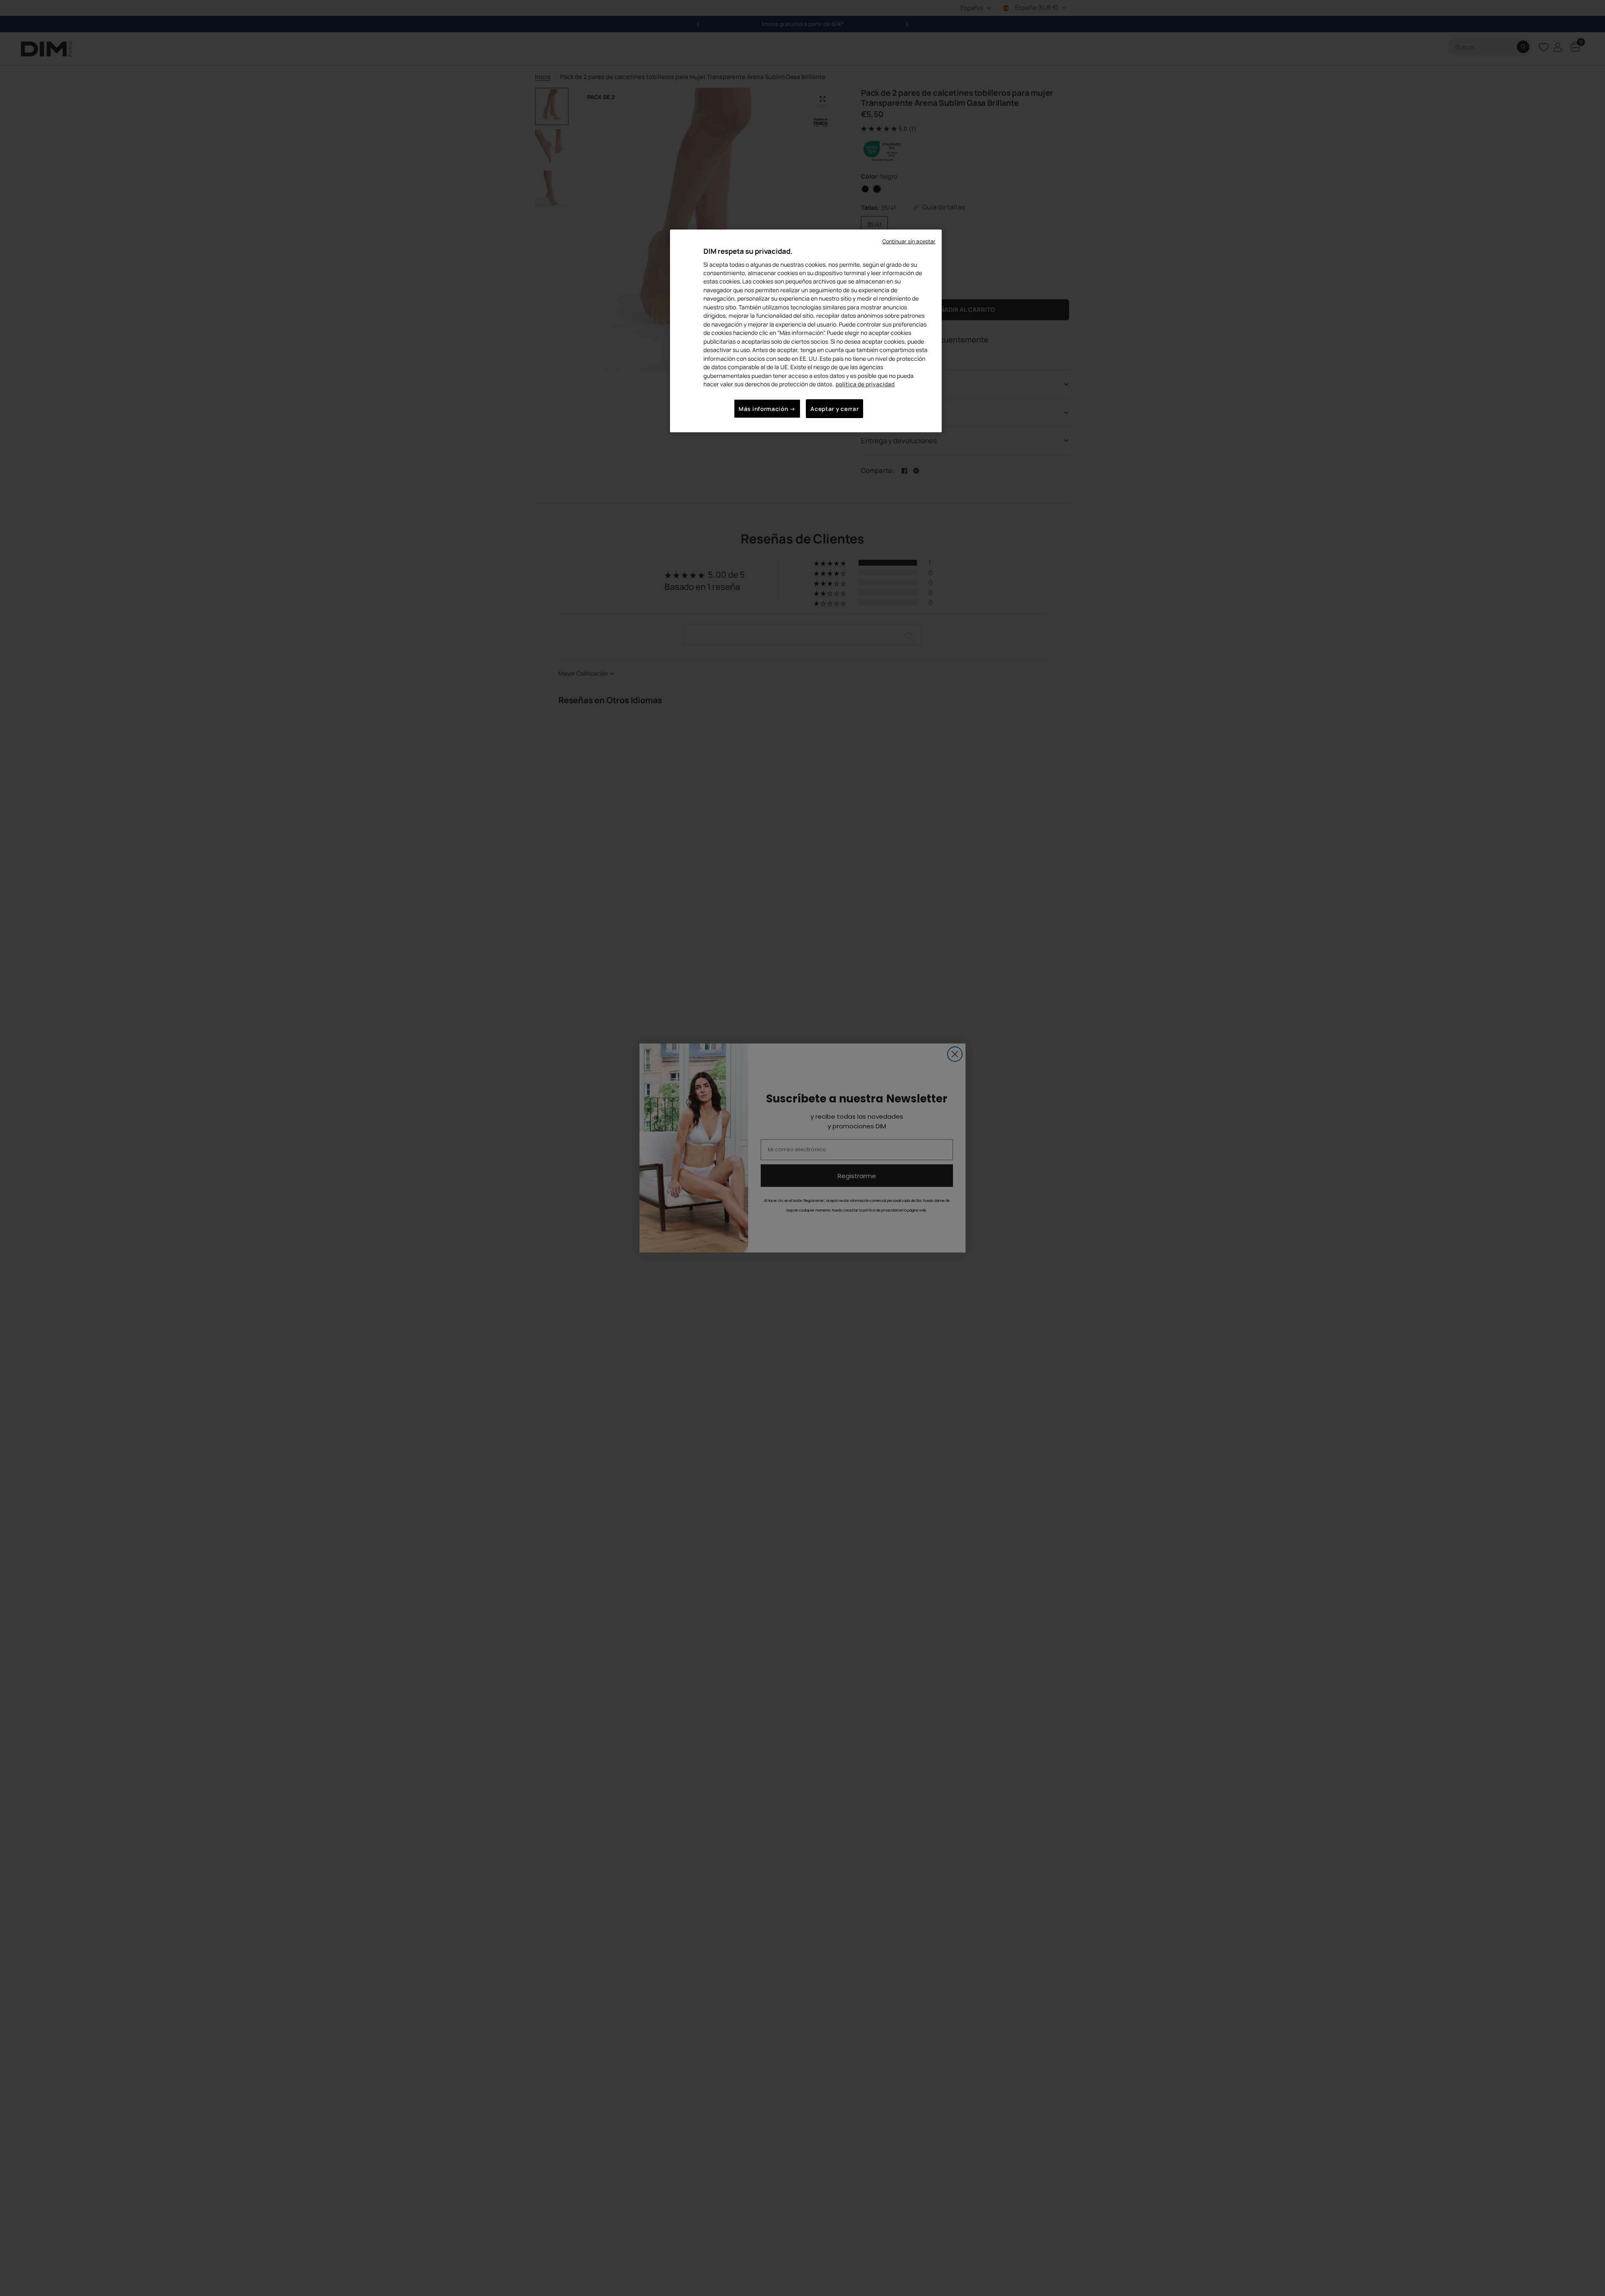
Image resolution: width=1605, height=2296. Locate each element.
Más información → (767, 409)
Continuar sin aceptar (909, 241)
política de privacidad (865, 384)
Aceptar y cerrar (834, 409)
